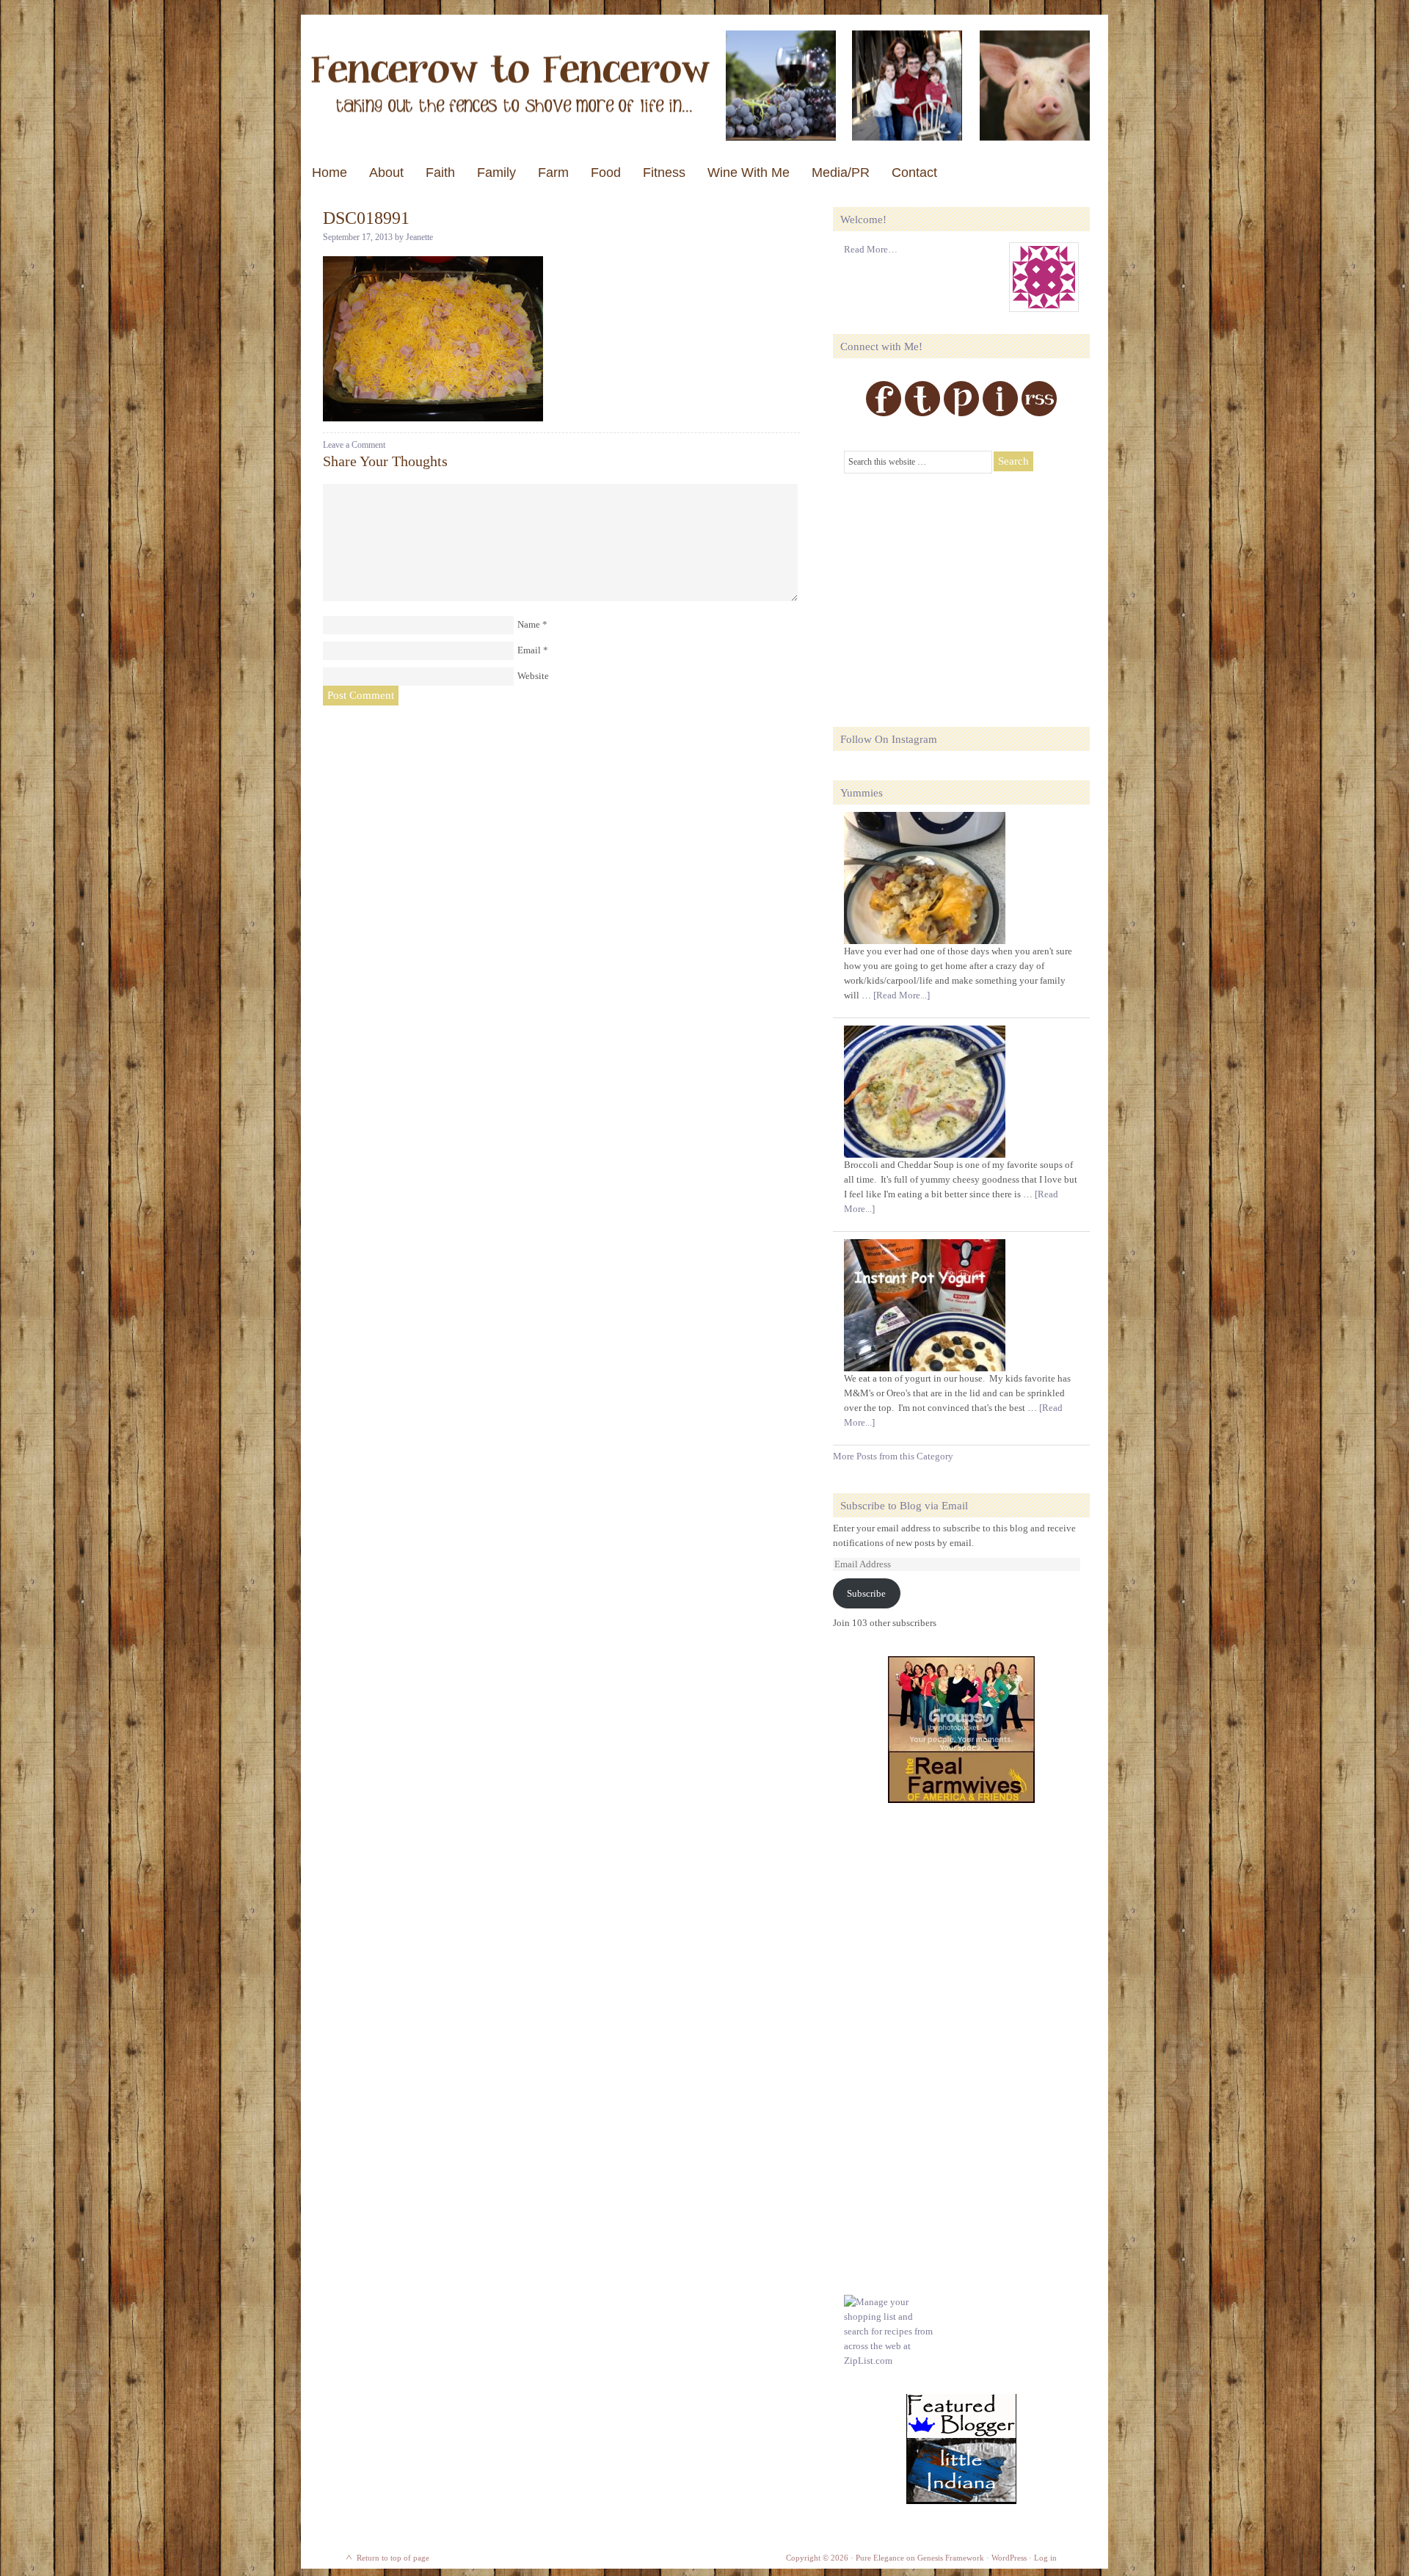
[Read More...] (902, 995)
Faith (440, 173)
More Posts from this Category (893, 1456)
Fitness (664, 173)
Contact (914, 173)
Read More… (871, 249)
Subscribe (866, 1593)
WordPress (1009, 2558)
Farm (553, 173)
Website (533, 676)
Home (330, 173)
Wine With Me (749, 173)
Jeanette (419, 237)
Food (606, 173)
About (386, 173)
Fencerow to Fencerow (704, 86)
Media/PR (841, 173)
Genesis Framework (951, 2558)
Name (529, 624)
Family (496, 173)
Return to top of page (393, 2558)
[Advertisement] (954, 591)
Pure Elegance (880, 2558)
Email (529, 650)
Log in (1045, 2558)
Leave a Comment (354, 445)
